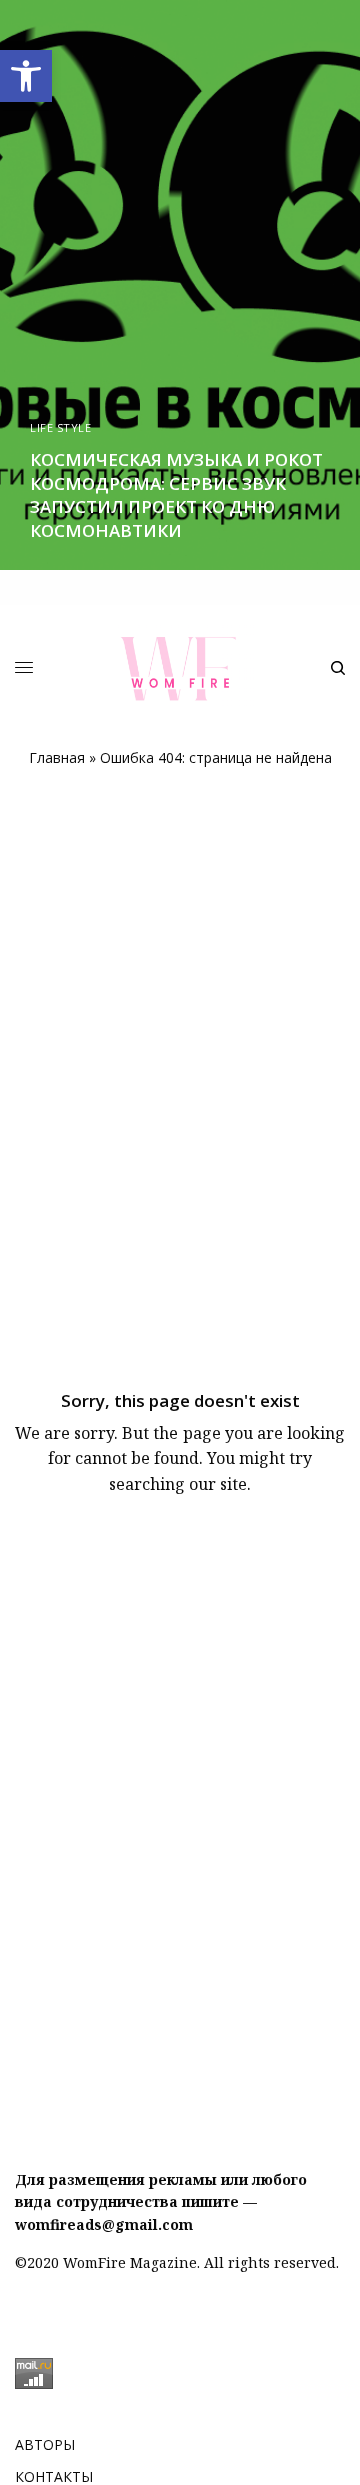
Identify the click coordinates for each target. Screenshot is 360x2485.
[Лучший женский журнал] (180, 668)
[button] (26, 76)
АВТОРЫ (45, 2444)
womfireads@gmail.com (104, 2224)
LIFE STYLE (61, 427)
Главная (57, 757)
